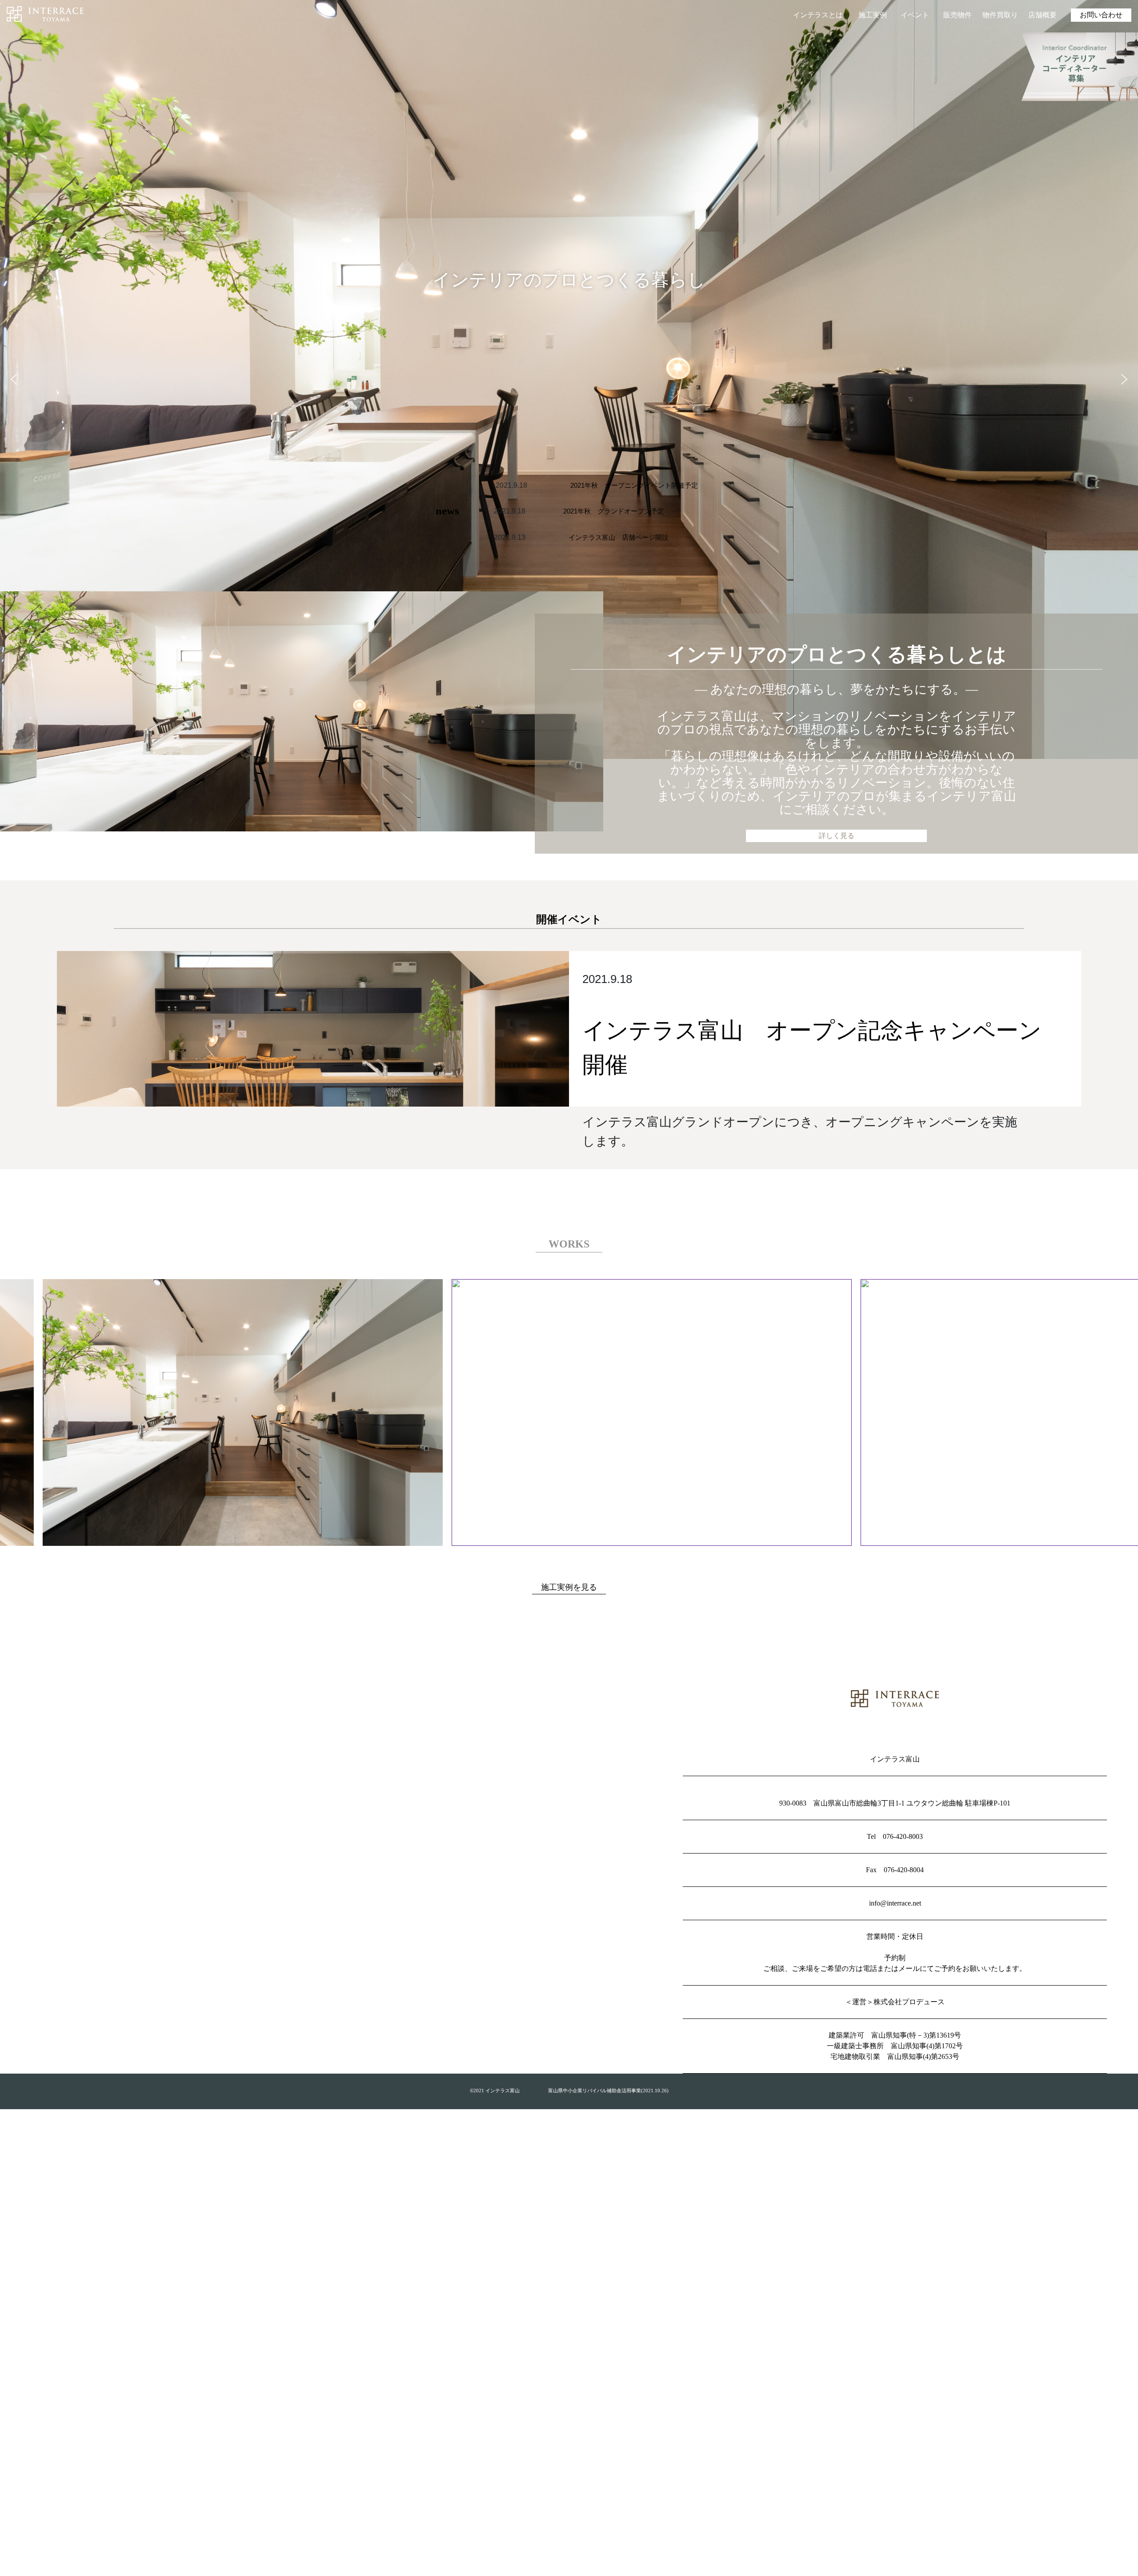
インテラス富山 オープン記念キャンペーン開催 (812, 1047)
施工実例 (873, 15)
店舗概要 (1042, 15)
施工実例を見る (569, 1587)
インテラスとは (818, 15)
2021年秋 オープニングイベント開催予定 (634, 485)
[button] (14, 379)
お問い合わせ (1101, 15)
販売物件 (958, 15)
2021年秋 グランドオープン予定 (614, 511)
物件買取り (1000, 15)
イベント (915, 15)
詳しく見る (837, 836)
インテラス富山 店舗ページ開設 (619, 537)
